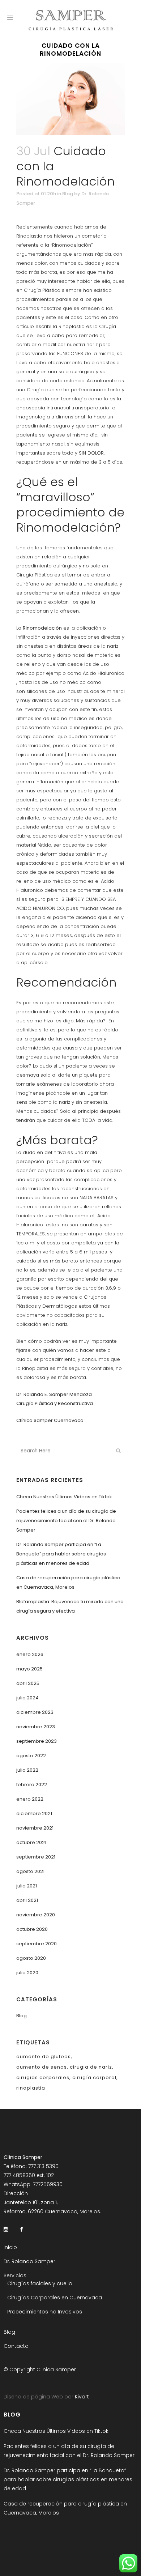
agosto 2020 (31, 1958)
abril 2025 (28, 1683)
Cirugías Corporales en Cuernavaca (55, 2298)
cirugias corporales (43, 2077)
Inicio (10, 2247)
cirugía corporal (94, 2077)
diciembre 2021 (34, 1813)
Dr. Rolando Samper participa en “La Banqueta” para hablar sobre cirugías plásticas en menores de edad (61, 1554)
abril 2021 (27, 1900)
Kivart (81, 2397)
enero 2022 (30, 1799)
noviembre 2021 (35, 1828)
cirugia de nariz (91, 2067)
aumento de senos (42, 2067)
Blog (68, 194)
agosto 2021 (30, 1871)
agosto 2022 (31, 1756)
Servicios (15, 2275)
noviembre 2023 (36, 1727)
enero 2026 (30, 1654)
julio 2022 (27, 1770)
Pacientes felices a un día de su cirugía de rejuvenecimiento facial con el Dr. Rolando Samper (66, 1521)
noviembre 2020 (36, 1915)
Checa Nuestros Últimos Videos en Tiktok (64, 1497)
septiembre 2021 (36, 1857)
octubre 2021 (31, 1842)
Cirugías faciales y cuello (40, 2283)
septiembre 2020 (37, 1944)
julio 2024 (27, 1698)
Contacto (16, 2346)
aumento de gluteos (44, 2056)
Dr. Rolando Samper (29, 2261)
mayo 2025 (29, 1669)
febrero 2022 (32, 1785)
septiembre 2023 (37, 1741)
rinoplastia (31, 2088)
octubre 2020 (32, 1929)
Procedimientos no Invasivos (45, 2312)
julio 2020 (27, 1973)
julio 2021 (27, 1886)
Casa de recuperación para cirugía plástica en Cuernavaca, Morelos (65, 2508)
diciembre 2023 (35, 1712)
